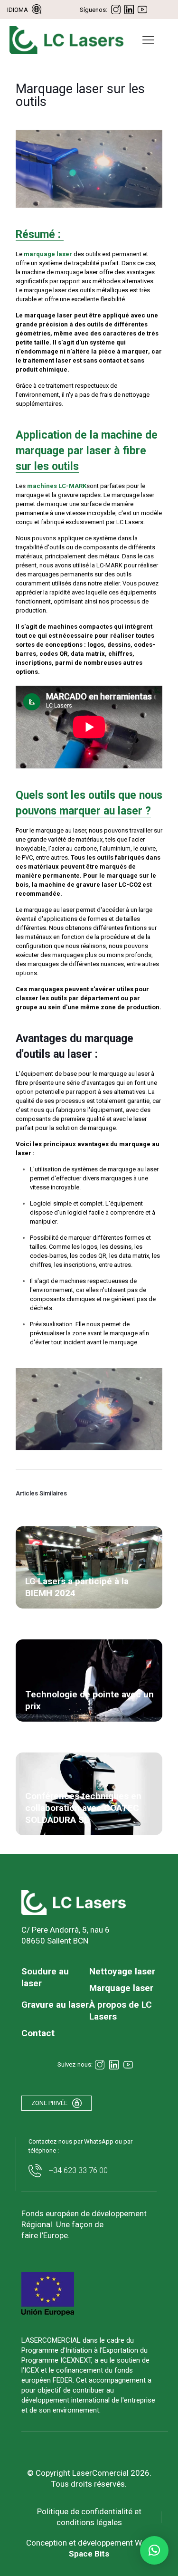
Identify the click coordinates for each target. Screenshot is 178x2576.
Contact (38, 2033)
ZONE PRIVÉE (49, 2103)
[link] (74, 1902)
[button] (154, 2550)
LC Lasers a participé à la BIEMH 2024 (77, 1587)
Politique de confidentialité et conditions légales (89, 2517)
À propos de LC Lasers (121, 2011)
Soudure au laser (45, 1977)
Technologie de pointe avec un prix (89, 1700)
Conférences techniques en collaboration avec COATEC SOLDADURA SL (83, 1808)
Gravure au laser (55, 2005)
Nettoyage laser (122, 1971)
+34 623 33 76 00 (78, 2170)
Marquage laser (121, 1988)
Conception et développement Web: (89, 2548)
